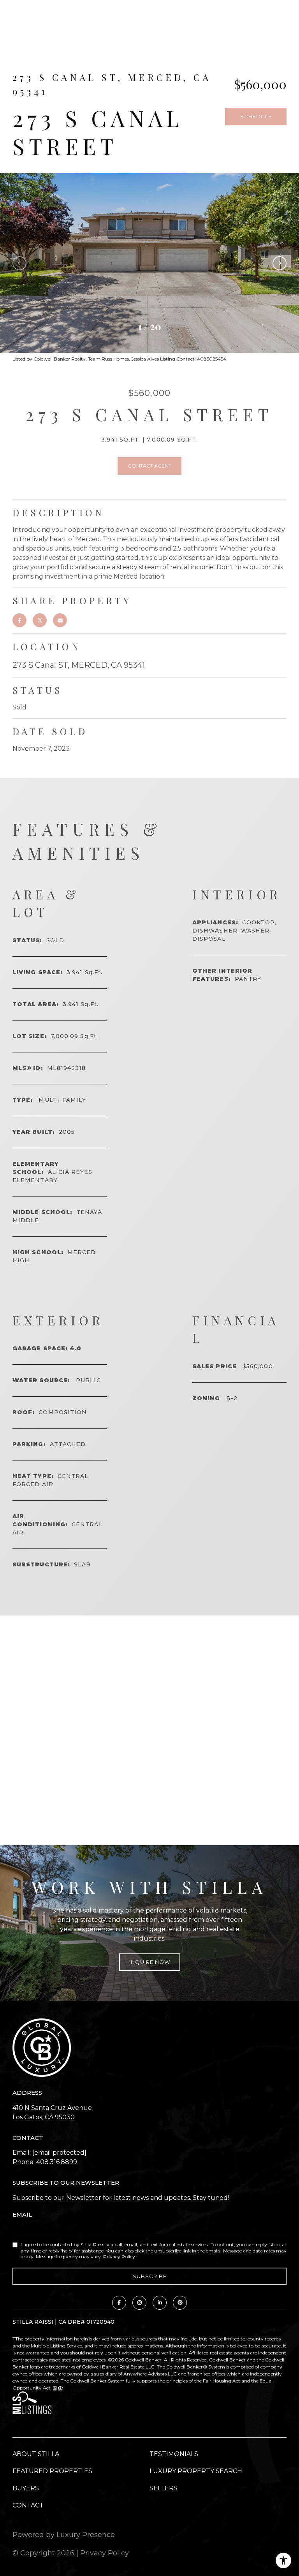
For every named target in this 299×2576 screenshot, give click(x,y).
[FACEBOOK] (119, 2303)
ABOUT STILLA (36, 2454)
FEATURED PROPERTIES (52, 2471)
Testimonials (174, 2454)
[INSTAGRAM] (139, 2303)
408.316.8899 (57, 2162)
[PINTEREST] (180, 2303)
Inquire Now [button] (150, 1962)
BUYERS (26, 2488)
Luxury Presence (86, 2535)
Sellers (164, 2488)
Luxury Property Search (196, 2471)
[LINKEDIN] (160, 2303)
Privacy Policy (119, 2257)
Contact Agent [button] (149, 466)
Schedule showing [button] (256, 119)
